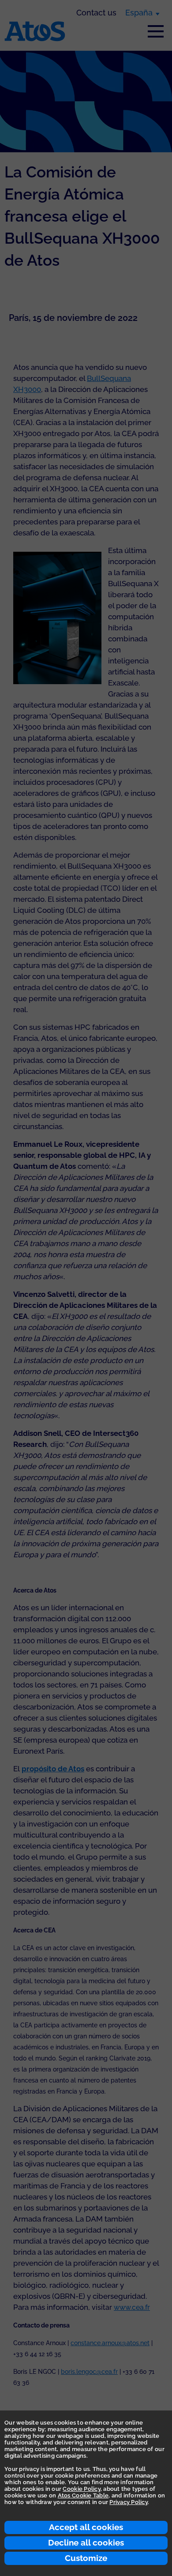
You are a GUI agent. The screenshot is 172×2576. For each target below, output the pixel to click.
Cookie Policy (81, 2489)
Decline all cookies (86, 2542)
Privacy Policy (129, 2502)
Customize (86, 2558)
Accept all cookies (86, 2527)
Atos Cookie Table (83, 2495)
